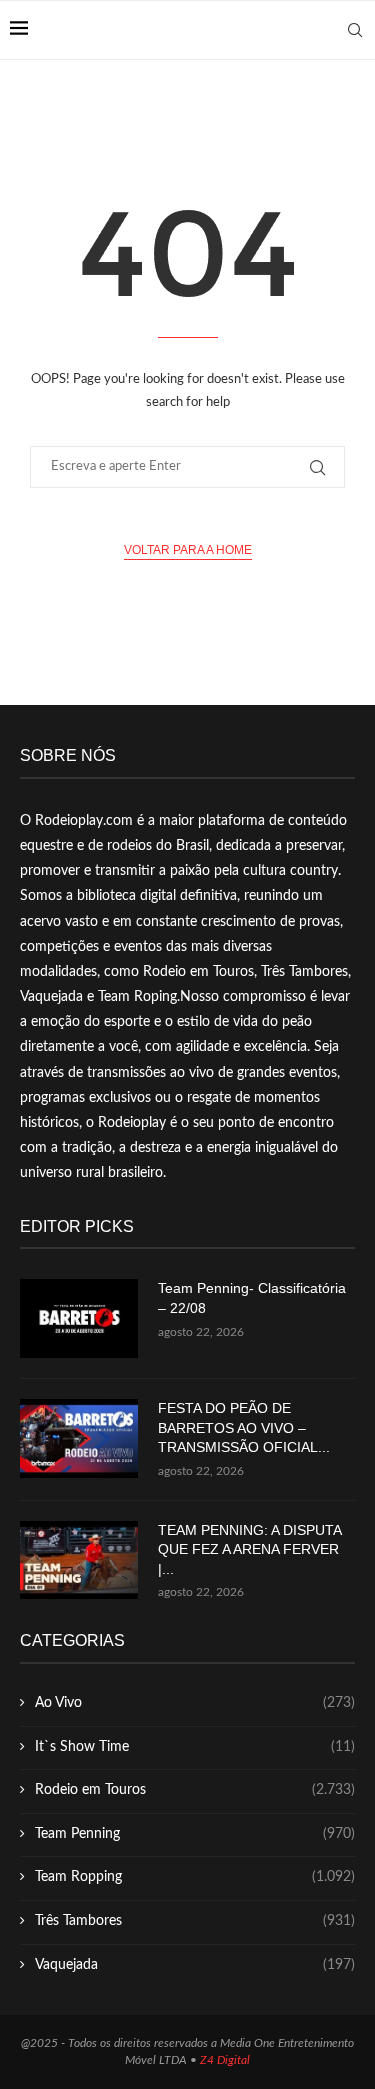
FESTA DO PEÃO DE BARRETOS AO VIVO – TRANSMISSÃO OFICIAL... (244, 1427)
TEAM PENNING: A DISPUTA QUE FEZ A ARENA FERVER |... (249, 1549)
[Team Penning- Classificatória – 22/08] (79, 1318)
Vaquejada (195, 1965)
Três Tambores (195, 1921)
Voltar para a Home (188, 550)
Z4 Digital (225, 2060)
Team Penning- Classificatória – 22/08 (252, 1298)
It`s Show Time (195, 1747)
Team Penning (195, 1834)
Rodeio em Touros (195, 1790)
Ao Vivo (195, 1703)
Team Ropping (195, 1877)
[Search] (355, 30)
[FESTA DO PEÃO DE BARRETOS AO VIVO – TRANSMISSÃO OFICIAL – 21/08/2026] (79, 1438)
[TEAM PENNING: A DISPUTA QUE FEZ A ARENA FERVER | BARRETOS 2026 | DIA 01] (79, 1560)
